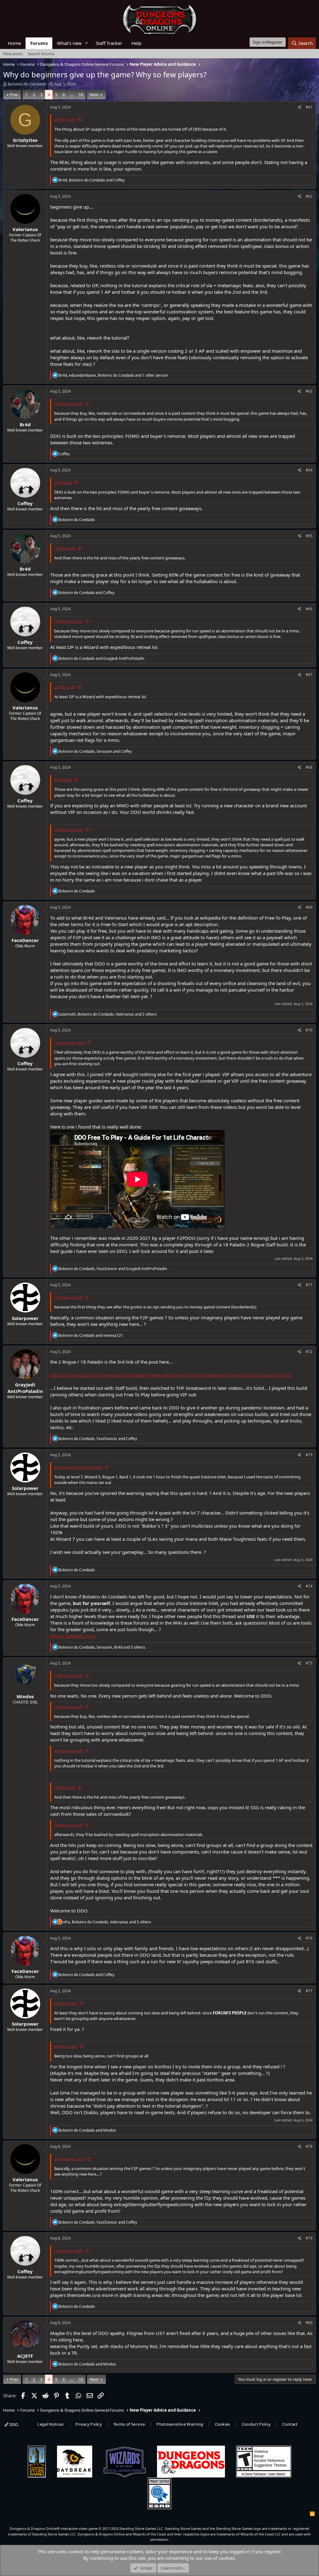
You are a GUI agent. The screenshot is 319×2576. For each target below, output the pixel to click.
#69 (309, 907)
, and (92, 180)
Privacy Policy (89, 2424)
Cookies (223, 2424)
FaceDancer (25, 940)
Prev (14, 94)
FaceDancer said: (70, 1042)
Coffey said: (65, 119)
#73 (309, 1455)
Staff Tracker (109, 43)
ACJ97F (25, 2356)
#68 (309, 767)
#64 (309, 470)
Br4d (25, 424)
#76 (309, 1938)
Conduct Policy (256, 2424)
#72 (309, 1352)
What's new (69, 43)
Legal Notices (50, 2424)
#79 (309, 2238)
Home (14, 43)
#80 (309, 2323)
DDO (13, 2424)
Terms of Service (129, 2424)
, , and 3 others (102, 1647)
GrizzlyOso (25, 140)
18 (81, 94)
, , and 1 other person (113, 375)
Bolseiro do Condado (27, 84)
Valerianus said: (69, 404)
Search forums (41, 54)
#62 (309, 196)
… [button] (72, 94)
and (86, 593)
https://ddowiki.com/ (73, 1636)
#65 (309, 536)
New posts (13, 54)
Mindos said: (66, 2003)
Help (136, 43)
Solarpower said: (69, 2159)
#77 (309, 1991)
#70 (309, 1030)
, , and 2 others (108, 1014)
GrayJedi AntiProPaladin (25, 1388)
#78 (309, 2146)
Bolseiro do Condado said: (78, 1467)
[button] (87, 43)
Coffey (25, 503)
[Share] (300, 107)
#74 (309, 1586)
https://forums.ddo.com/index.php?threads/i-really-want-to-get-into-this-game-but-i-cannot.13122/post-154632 (171, 1375)
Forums (39, 43)
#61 (309, 107)
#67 (309, 675)
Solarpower (25, 1318)
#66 (309, 609)
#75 (309, 1663)
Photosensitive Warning (180, 2424)
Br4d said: (63, 482)
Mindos (25, 1696)
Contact (290, 2424)
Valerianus (25, 229)
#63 (309, 391)
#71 (309, 1285)
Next (94, 94)
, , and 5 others (107, 1922)
